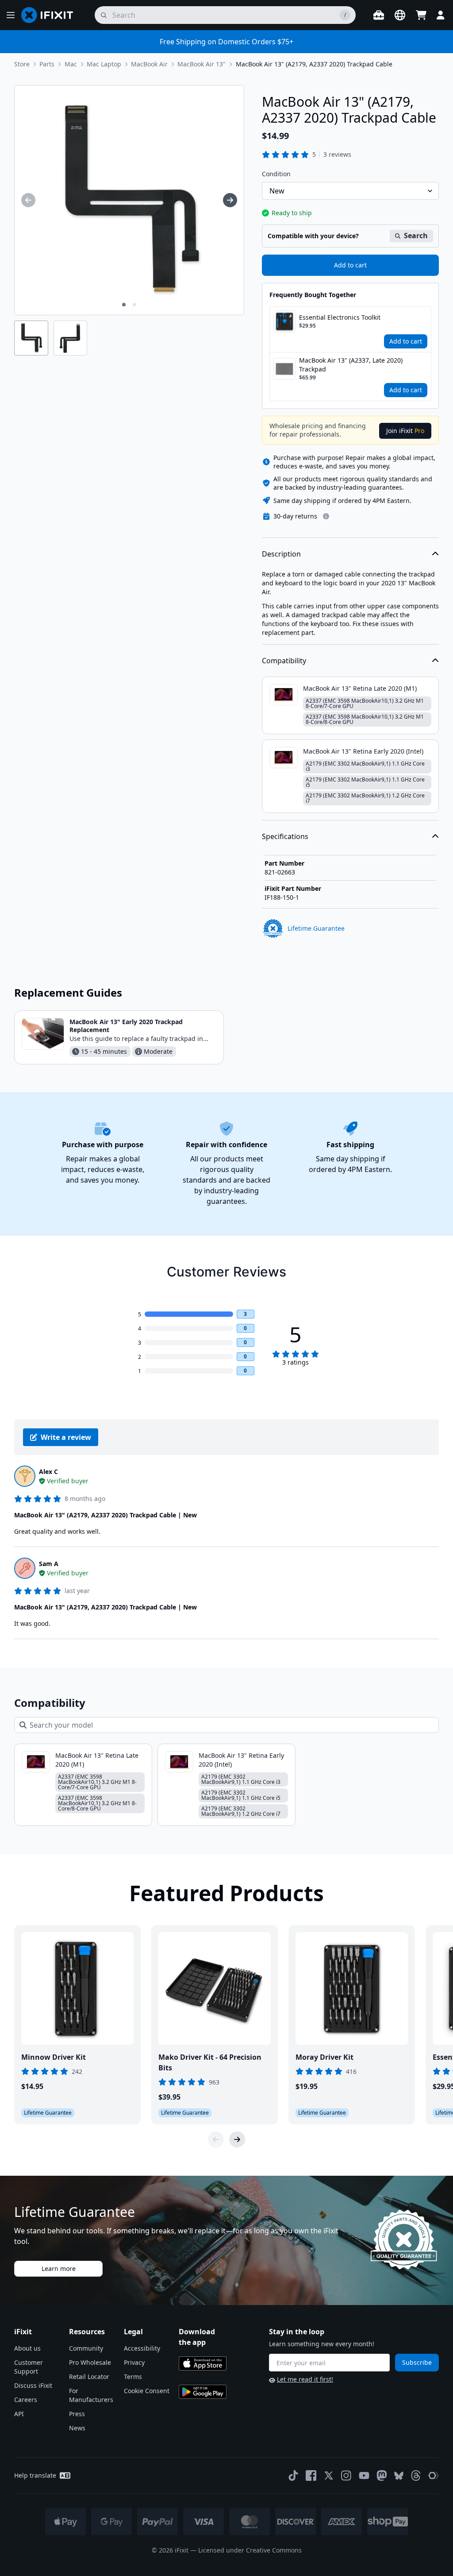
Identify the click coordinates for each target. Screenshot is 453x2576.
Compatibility (284, 661)
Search (416, 236)
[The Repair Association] (434, 2475)
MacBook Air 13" (202, 64)
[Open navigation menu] (11, 15)
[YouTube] (364, 2475)
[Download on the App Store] (203, 2363)
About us (27, 2348)
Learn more (59, 2269)
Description (281, 554)
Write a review (66, 1437)
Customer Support (29, 2367)
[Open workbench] (379, 15)
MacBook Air (149, 64)
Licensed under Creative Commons (250, 2550)
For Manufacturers (91, 2395)
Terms (133, 2377)
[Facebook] (311, 2475)
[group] (28, 200)
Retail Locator (89, 2377)
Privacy (134, 2362)
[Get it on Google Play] (203, 2392)
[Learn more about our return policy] (326, 516)
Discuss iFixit (33, 2385)
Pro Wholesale (90, 2362)
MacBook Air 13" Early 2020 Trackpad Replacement (126, 1026)
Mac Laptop (104, 64)
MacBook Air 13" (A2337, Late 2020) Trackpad (351, 365)
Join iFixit (405, 431)
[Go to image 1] (124, 305)
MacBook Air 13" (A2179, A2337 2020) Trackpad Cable (314, 64)
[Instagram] (346, 2475)
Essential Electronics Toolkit (340, 317)
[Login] (441, 15)
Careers (26, 2400)
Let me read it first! (305, 2379)
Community (86, 2348)
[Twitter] (329, 2475)
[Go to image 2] (134, 305)
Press (77, 2414)
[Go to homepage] (51, 15)
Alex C (48, 1472)
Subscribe (417, 2362)
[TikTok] (293, 2475)
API (19, 2414)
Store (22, 64)
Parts (47, 64)
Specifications (285, 836)
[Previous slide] (216, 2139)
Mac (71, 64)
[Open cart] (421, 15)
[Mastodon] (382, 2475)
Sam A (49, 1564)
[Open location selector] (400, 15)
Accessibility (142, 2348)
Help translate (35, 2475)
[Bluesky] (399, 2476)
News (77, 2428)
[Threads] (416, 2475)
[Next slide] (237, 2139)
